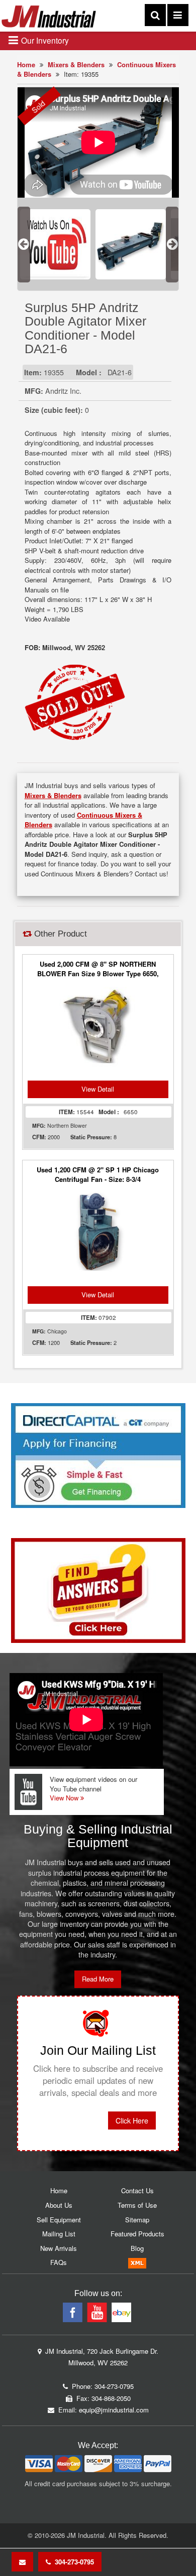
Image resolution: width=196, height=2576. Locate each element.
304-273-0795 (72, 2562)
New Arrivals (59, 2248)
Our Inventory (44, 40)
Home (26, 64)
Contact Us (137, 2190)
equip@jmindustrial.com (114, 2410)
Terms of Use (137, 2205)
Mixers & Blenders (76, 64)
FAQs (59, 2262)
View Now (65, 1798)
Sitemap (137, 2220)
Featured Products (137, 2234)
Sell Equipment (59, 2220)
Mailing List (59, 2234)
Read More (98, 1979)
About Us (59, 2205)
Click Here (132, 2120)
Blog (137, 2248)
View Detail (98, 1089)
